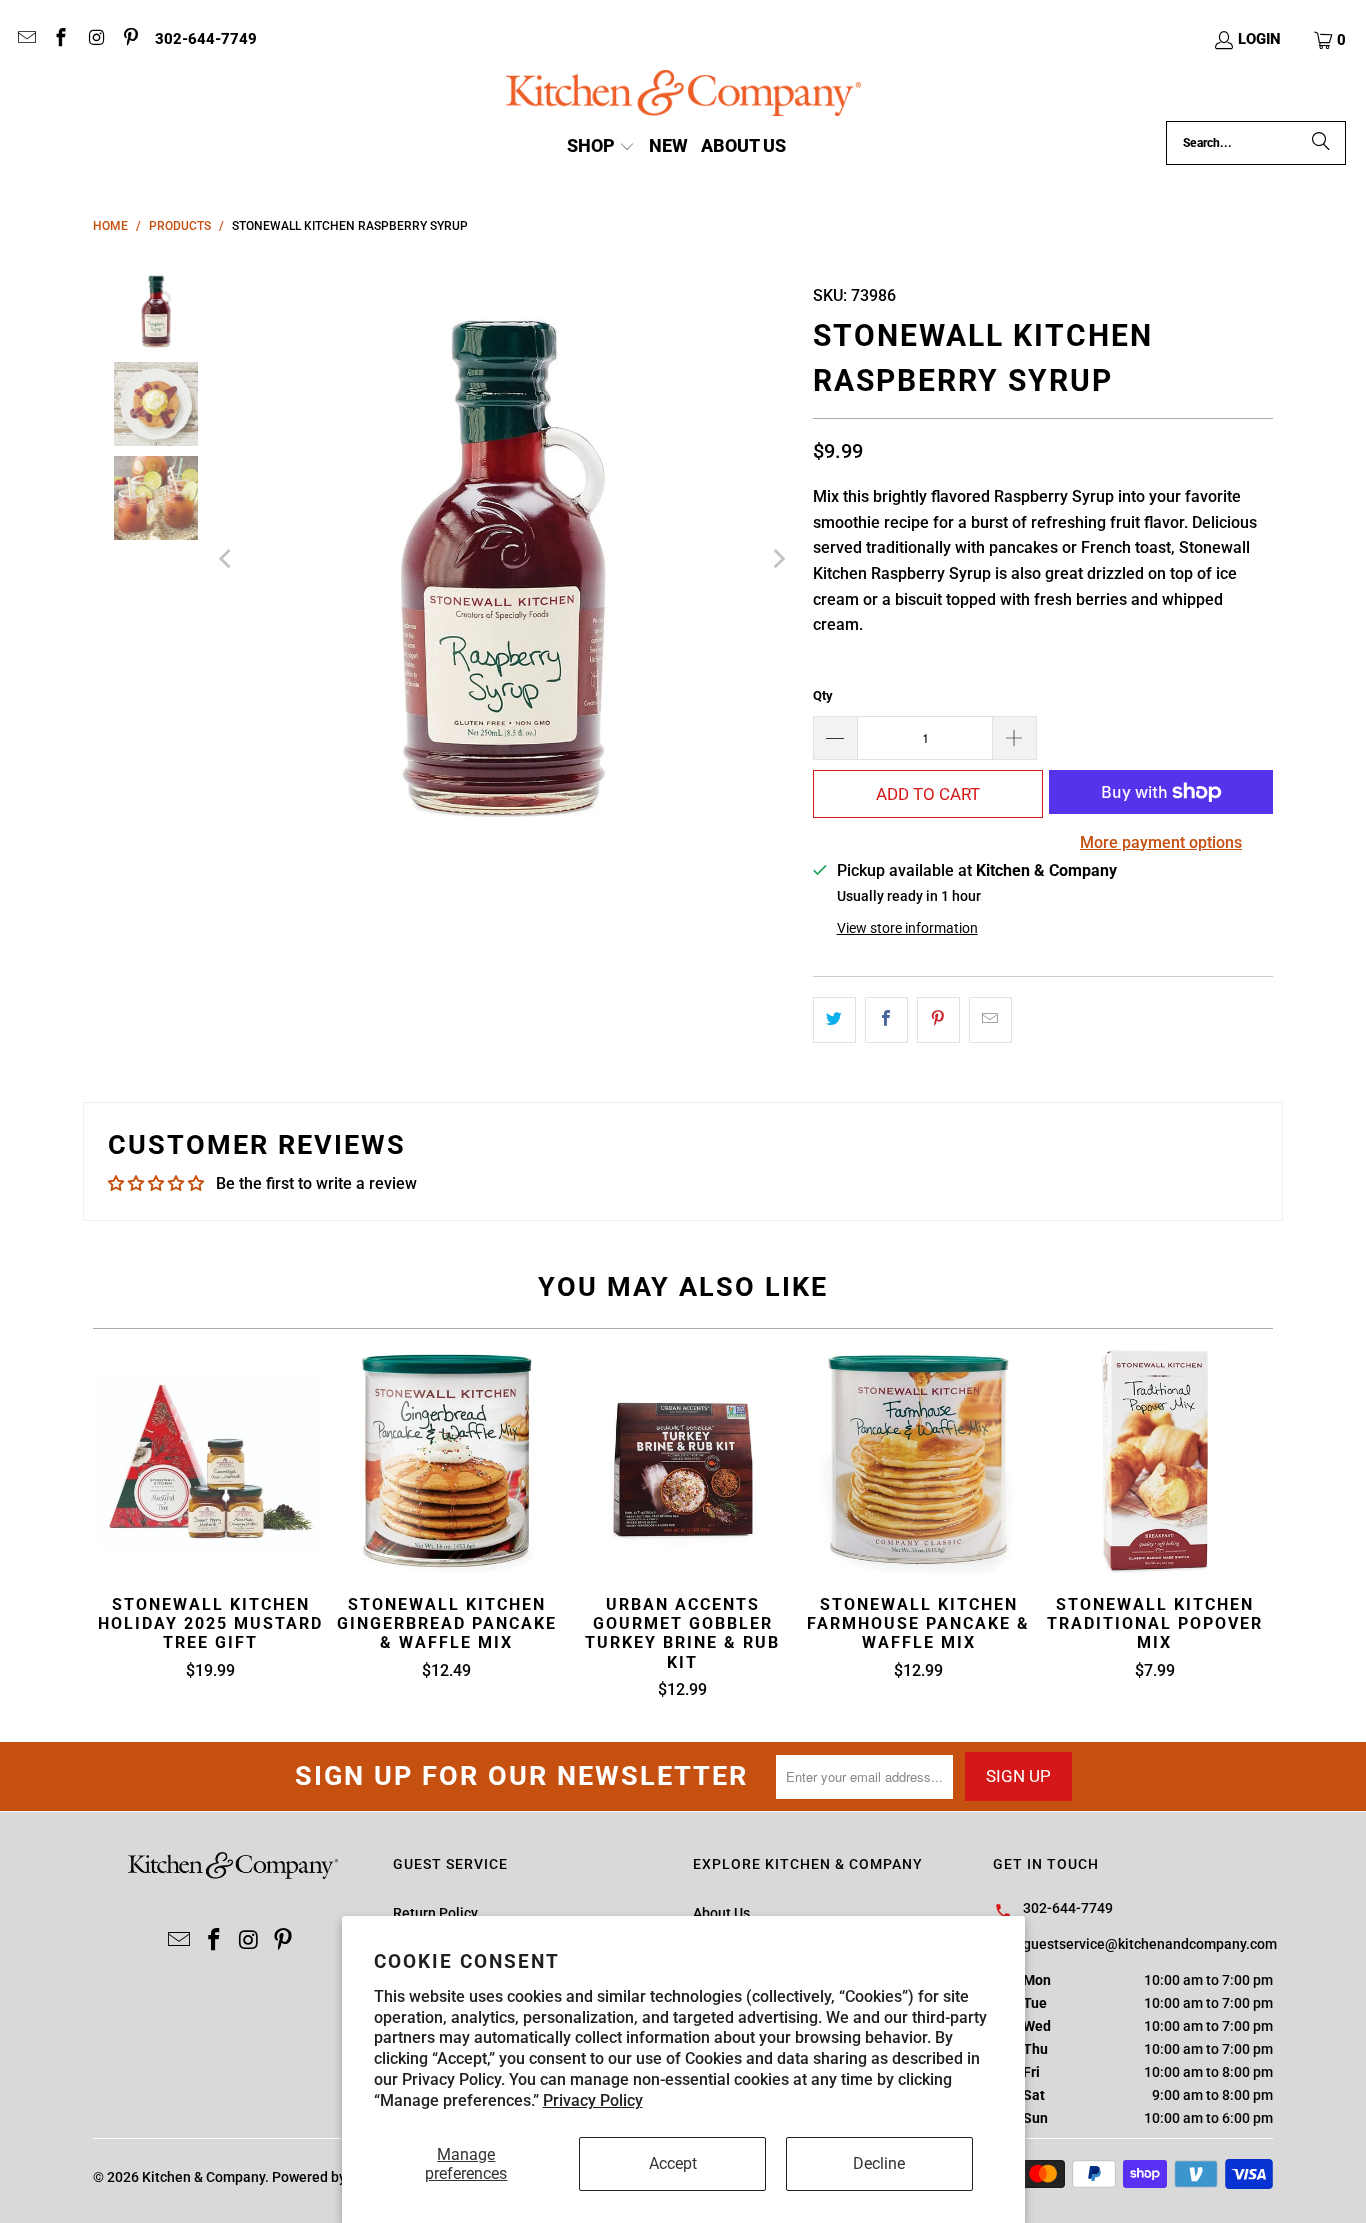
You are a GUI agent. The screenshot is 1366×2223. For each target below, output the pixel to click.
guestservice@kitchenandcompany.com (1150, 1944)
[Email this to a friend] (990, 1020)
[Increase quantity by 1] (1015, 738)
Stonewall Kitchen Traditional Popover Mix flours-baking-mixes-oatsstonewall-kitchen (1155, 1462)
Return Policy (435, 1913)
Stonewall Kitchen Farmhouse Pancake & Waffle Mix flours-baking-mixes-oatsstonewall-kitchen (919, 1462)
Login (1259, 39)
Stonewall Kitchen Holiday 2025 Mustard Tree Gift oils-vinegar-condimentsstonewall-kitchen (211, 1462)
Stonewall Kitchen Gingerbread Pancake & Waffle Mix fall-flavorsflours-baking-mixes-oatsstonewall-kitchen (447, 1462)
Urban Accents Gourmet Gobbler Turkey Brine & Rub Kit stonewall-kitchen (683, 1462)
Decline (879, 2163)
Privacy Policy (593, 2100)
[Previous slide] (227, 558)
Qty (823, 695)
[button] (1331, 40)
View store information (907, 928)
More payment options (1161, 842)
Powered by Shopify (334, 2177)
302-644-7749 (206, 39)
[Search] (1321, 143)
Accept (673, 2163)
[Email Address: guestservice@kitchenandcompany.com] (25, 40)
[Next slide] (778, 558)
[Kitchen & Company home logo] (683, 95)
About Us (721, 1913)
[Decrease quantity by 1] (835, 738)
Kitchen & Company (203, 2177)
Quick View (682, 1510)
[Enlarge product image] (502, 558)
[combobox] (1256, 143)
